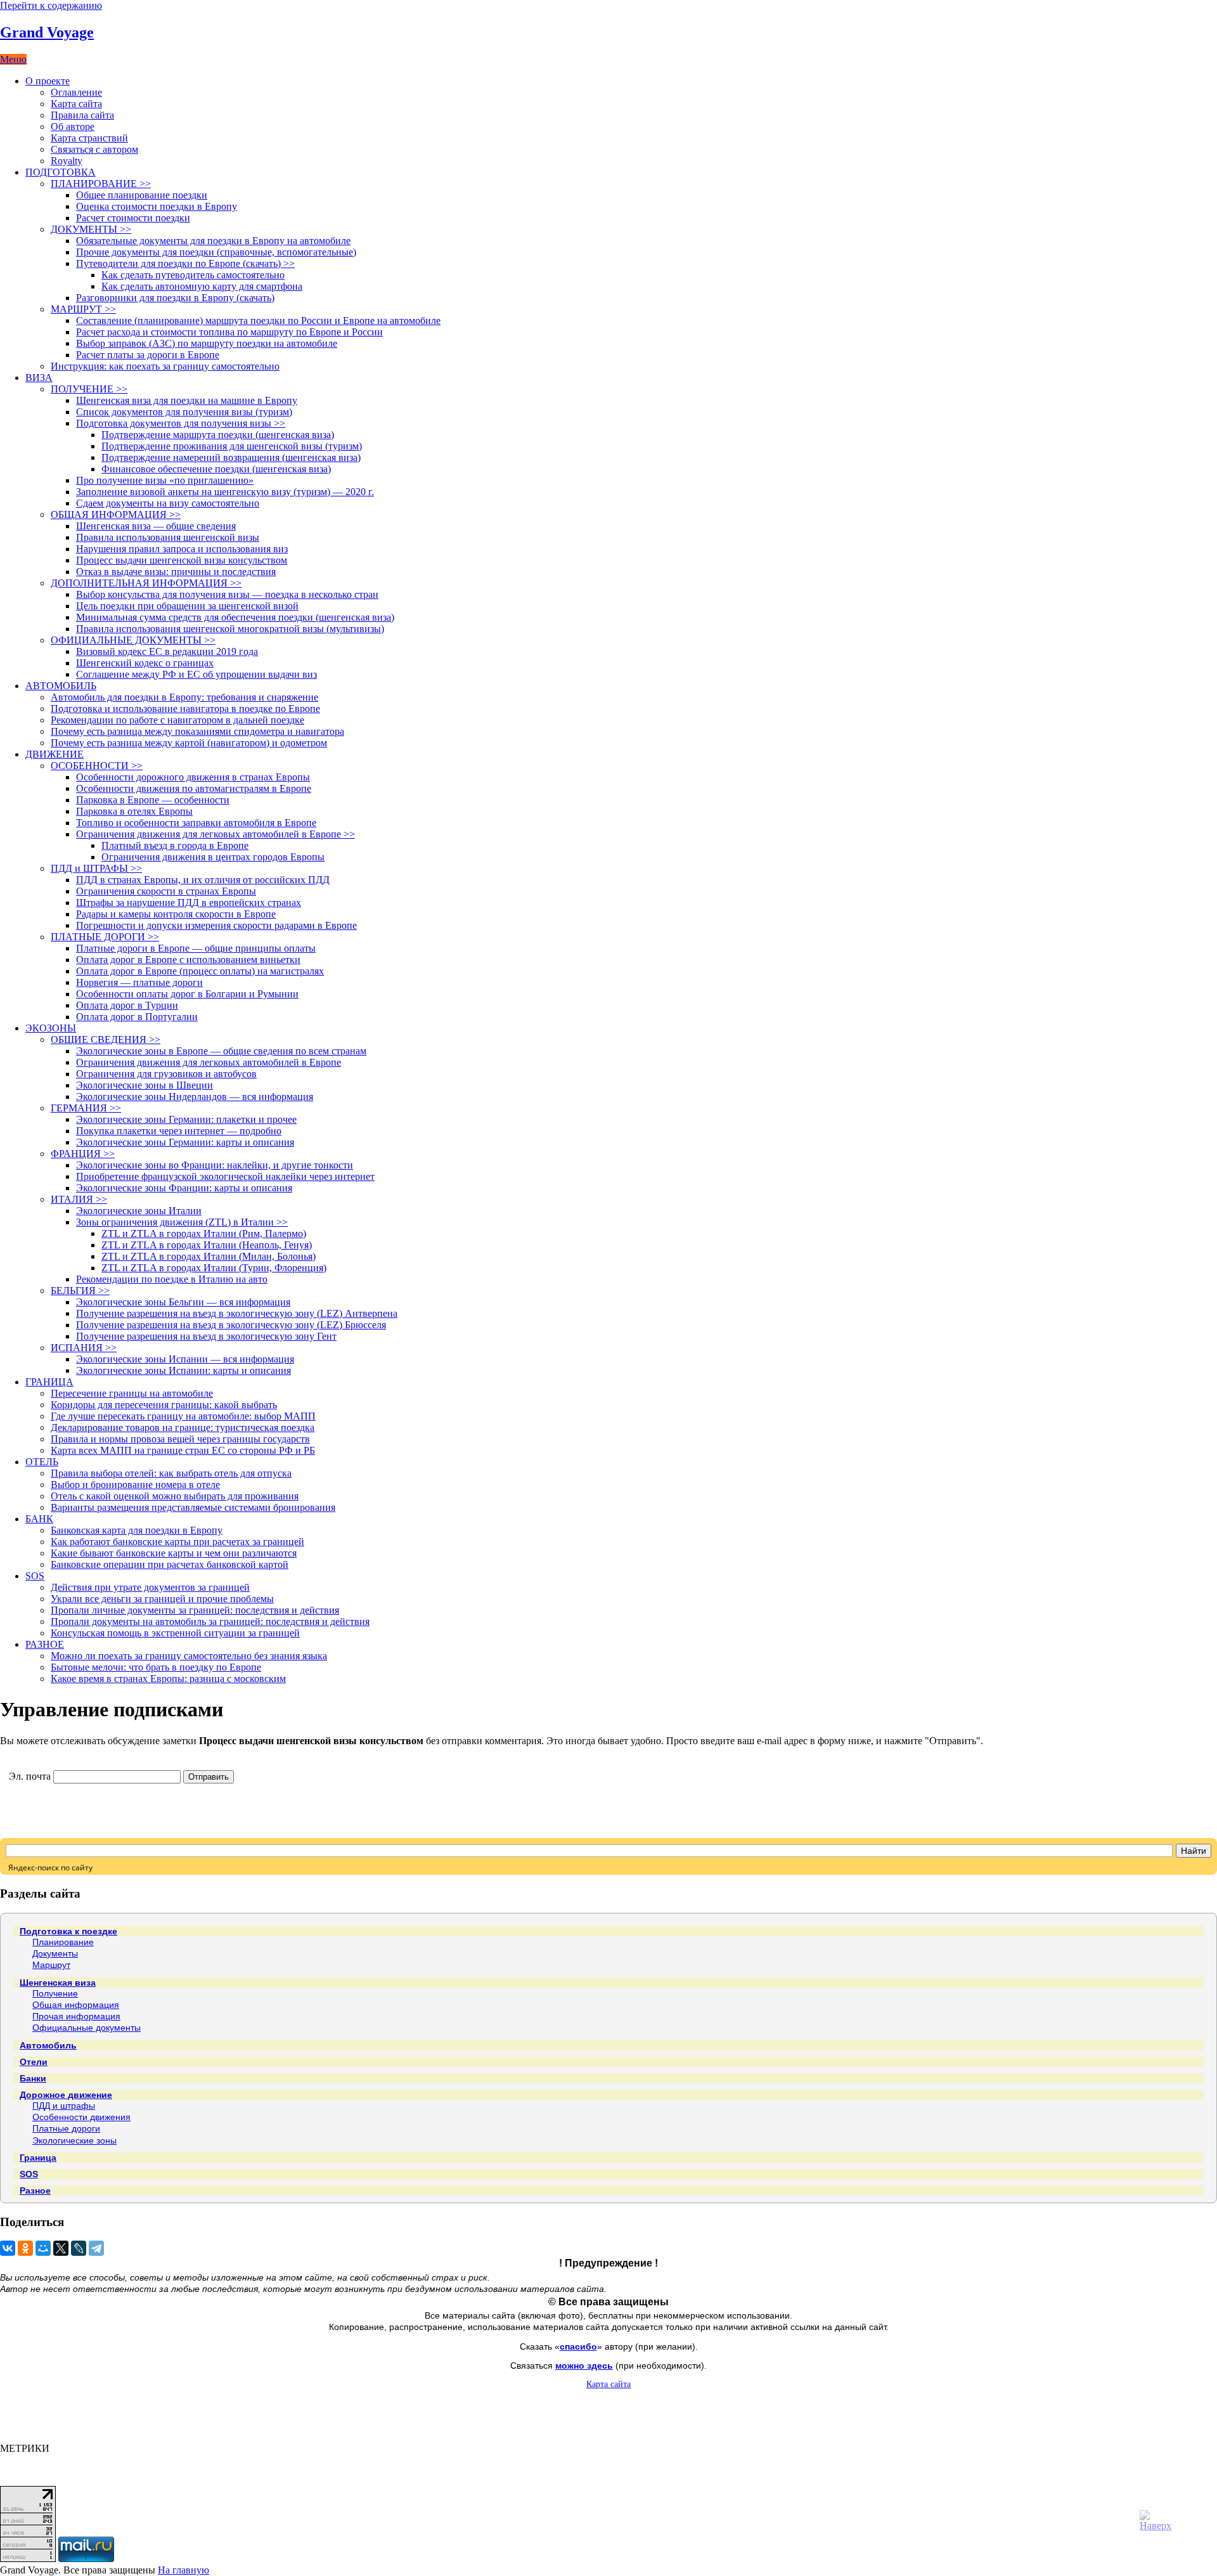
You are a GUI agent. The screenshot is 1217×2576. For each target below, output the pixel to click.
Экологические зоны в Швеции (145, 1085)
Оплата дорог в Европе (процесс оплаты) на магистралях (200, 971)
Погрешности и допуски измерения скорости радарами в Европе (216, 925)
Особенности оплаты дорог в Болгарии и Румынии (187, 994)
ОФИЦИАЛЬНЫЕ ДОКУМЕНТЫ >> (133, 640)
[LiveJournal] (79, 2248)
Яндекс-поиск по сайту (50, 1867)
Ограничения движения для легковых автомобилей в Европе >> (216, 834)
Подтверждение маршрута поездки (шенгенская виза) (218, 435)
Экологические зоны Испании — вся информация (185, 1359)
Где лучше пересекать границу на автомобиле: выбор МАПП (183, 1416)
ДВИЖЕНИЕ (55, 754)
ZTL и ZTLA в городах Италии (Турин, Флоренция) (214, 1268)
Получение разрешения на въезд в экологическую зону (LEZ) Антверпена (237, 1313)
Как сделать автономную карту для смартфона (202, 286)
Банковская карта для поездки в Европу (137, 1530)
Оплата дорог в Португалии (137, 1017)
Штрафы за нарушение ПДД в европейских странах (189, 903)
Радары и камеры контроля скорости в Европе (176, 914)
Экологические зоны (74, 2140)
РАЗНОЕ (45, 1644)
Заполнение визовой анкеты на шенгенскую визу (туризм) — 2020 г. (225, 492)
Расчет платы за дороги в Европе (148, 355)
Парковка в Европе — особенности (153, 800)
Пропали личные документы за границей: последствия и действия (195, 1610)
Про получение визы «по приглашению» (165, 480)
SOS (35, 1576)
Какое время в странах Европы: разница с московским (168, 1679)
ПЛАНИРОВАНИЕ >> (101, 184)
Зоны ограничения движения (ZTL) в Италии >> (182, 1222)
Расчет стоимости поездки (133, 218)
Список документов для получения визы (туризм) (184, 412)
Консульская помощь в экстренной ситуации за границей (175, 1633)
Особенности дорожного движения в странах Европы (193, 777)
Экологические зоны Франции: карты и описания (184, 1188)
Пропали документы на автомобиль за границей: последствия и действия (210, 1621)
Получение (55, 1993)
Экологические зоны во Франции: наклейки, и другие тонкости (215, 1165)
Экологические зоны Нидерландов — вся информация (195, 1097)
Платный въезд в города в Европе (175, 845)
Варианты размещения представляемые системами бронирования (193, 1507)
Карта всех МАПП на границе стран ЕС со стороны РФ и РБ (183, 1450)
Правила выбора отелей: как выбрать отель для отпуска (171, 1473)
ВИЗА (39, 378)
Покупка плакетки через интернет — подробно (179, 1131)
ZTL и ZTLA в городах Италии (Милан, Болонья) (209, 1256)
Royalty (67, 161)
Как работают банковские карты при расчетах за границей (177, 1542)
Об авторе (73, 126)
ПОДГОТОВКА (61, 172)
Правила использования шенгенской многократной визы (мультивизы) (230, 629)
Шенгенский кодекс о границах (145, 663)
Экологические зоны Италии (139, 1211)
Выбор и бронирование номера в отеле (135, 1485)
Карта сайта (76, 104)
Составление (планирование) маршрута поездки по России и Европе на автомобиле (258, 320)
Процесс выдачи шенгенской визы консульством (182, 560)
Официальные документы (87, 2028)
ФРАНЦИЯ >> (83, 1154)
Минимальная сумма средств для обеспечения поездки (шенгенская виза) (235, 617)
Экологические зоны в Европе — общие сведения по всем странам (221, 1051)
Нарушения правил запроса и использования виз (182, 549)
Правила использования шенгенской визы (168, 537)
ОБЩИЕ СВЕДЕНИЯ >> (106, 1039)
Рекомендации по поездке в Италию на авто (172, 1279)
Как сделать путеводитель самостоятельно (193, 275)
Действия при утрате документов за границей (150, 1587)
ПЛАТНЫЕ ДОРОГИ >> (105, 937)
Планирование (63, 1942)
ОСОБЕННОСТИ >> (97, 766)
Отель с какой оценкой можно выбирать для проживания (175, 1496)
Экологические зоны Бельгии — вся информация (183, 1302)
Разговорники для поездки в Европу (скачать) (175, 298)
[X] (61, 2248)
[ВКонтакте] (8, 2248)
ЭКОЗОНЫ (51, 1028)
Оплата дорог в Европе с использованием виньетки (188, 960)
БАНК (39, 1519)
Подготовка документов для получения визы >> (181, 423)
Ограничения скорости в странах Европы (166, 891)
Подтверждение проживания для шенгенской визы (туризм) (232, 446)
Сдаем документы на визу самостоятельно (168, 503)
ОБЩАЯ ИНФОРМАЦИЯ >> (116, 515)
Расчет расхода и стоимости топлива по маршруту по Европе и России (229, 332)
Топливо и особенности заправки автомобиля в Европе (196, 823)
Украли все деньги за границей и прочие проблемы (162, 1599)
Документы (55, 1953)
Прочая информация (76, 2016)
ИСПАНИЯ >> (84, 1348)
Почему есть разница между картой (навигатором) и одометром (189, 743)
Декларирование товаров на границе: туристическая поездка (183, 1427)
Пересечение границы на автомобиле (132, 1393)
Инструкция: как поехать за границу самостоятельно (165, 366)
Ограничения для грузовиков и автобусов (166, 1074)
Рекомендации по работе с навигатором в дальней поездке (177, 720)
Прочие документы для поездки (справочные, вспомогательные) (216, 252)
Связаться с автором (94, 149)
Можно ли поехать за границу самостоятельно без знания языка (189, 1656)
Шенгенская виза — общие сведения (156, 526)
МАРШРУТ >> (83, 309)
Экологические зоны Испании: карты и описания (184, 1370)
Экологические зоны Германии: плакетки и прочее (186, 1119)
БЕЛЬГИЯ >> (80, 1291)
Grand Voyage (47, 32)
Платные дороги (66, 2128)
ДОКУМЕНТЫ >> (91, 229)
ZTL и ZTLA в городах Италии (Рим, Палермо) (204, 1233)
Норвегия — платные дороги (139, 982)
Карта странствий (89, 138)
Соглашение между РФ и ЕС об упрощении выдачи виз (196, 674)
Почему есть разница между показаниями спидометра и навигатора (197, 731)
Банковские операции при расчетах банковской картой (170, 1564)
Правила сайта (82, 115)
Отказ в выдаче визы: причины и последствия (176, 572)
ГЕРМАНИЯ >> (86, 1108)
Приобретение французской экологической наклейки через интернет (225, 1176)
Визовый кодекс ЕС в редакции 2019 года (167, 651)
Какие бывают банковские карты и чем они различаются (174, 1553)
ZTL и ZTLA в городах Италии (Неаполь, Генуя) (207, 1245)
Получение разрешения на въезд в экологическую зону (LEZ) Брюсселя (231, 1325)
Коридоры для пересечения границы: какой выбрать (164, 1405)
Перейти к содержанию (51, 5)
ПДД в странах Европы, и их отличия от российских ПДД (203, 880)
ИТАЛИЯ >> (79, 1199)
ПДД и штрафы (64, 2106)
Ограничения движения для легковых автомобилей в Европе (209, 1062)
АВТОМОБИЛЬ (61, 686)
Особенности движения (81, 2117)
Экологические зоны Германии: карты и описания (185, 1142)
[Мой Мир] (43, 2248)
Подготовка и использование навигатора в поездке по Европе (185, 709)
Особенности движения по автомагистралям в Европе (194, 788)
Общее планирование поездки (142, 195)
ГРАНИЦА (49, 1382)
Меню (13, 59)
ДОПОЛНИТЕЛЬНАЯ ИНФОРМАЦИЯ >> (146, 583)
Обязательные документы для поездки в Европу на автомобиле (213, 241)
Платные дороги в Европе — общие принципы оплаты (196, 948)
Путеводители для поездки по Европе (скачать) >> (185, 263)
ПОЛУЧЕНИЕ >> (89, 389)
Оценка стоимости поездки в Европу (157, 206)
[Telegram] (96, 2248)
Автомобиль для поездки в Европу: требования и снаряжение (184, 697)
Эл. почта (30, 1776)
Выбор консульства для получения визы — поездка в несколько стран (227, 594)
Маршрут (51, 1965)
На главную (184, 2570)
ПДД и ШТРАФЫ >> (96, 868)
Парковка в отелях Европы (134, 811)
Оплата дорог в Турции (127, 1005)
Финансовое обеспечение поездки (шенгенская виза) (216, 469)
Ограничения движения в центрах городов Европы (213, 857)
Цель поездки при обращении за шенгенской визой (187, 606)
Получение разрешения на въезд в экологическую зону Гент (206, 1336)
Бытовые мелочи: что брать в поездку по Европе (156, 1667)
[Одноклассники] (25, 2248)
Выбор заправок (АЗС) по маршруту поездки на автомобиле (207, 343)
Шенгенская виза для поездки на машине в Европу (187, 400)
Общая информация (76, 2005)
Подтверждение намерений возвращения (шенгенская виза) (231, 457)
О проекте (48, 81)
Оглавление (76, 92)
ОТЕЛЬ (42, 1462)
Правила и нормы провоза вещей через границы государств (180, 1439)
